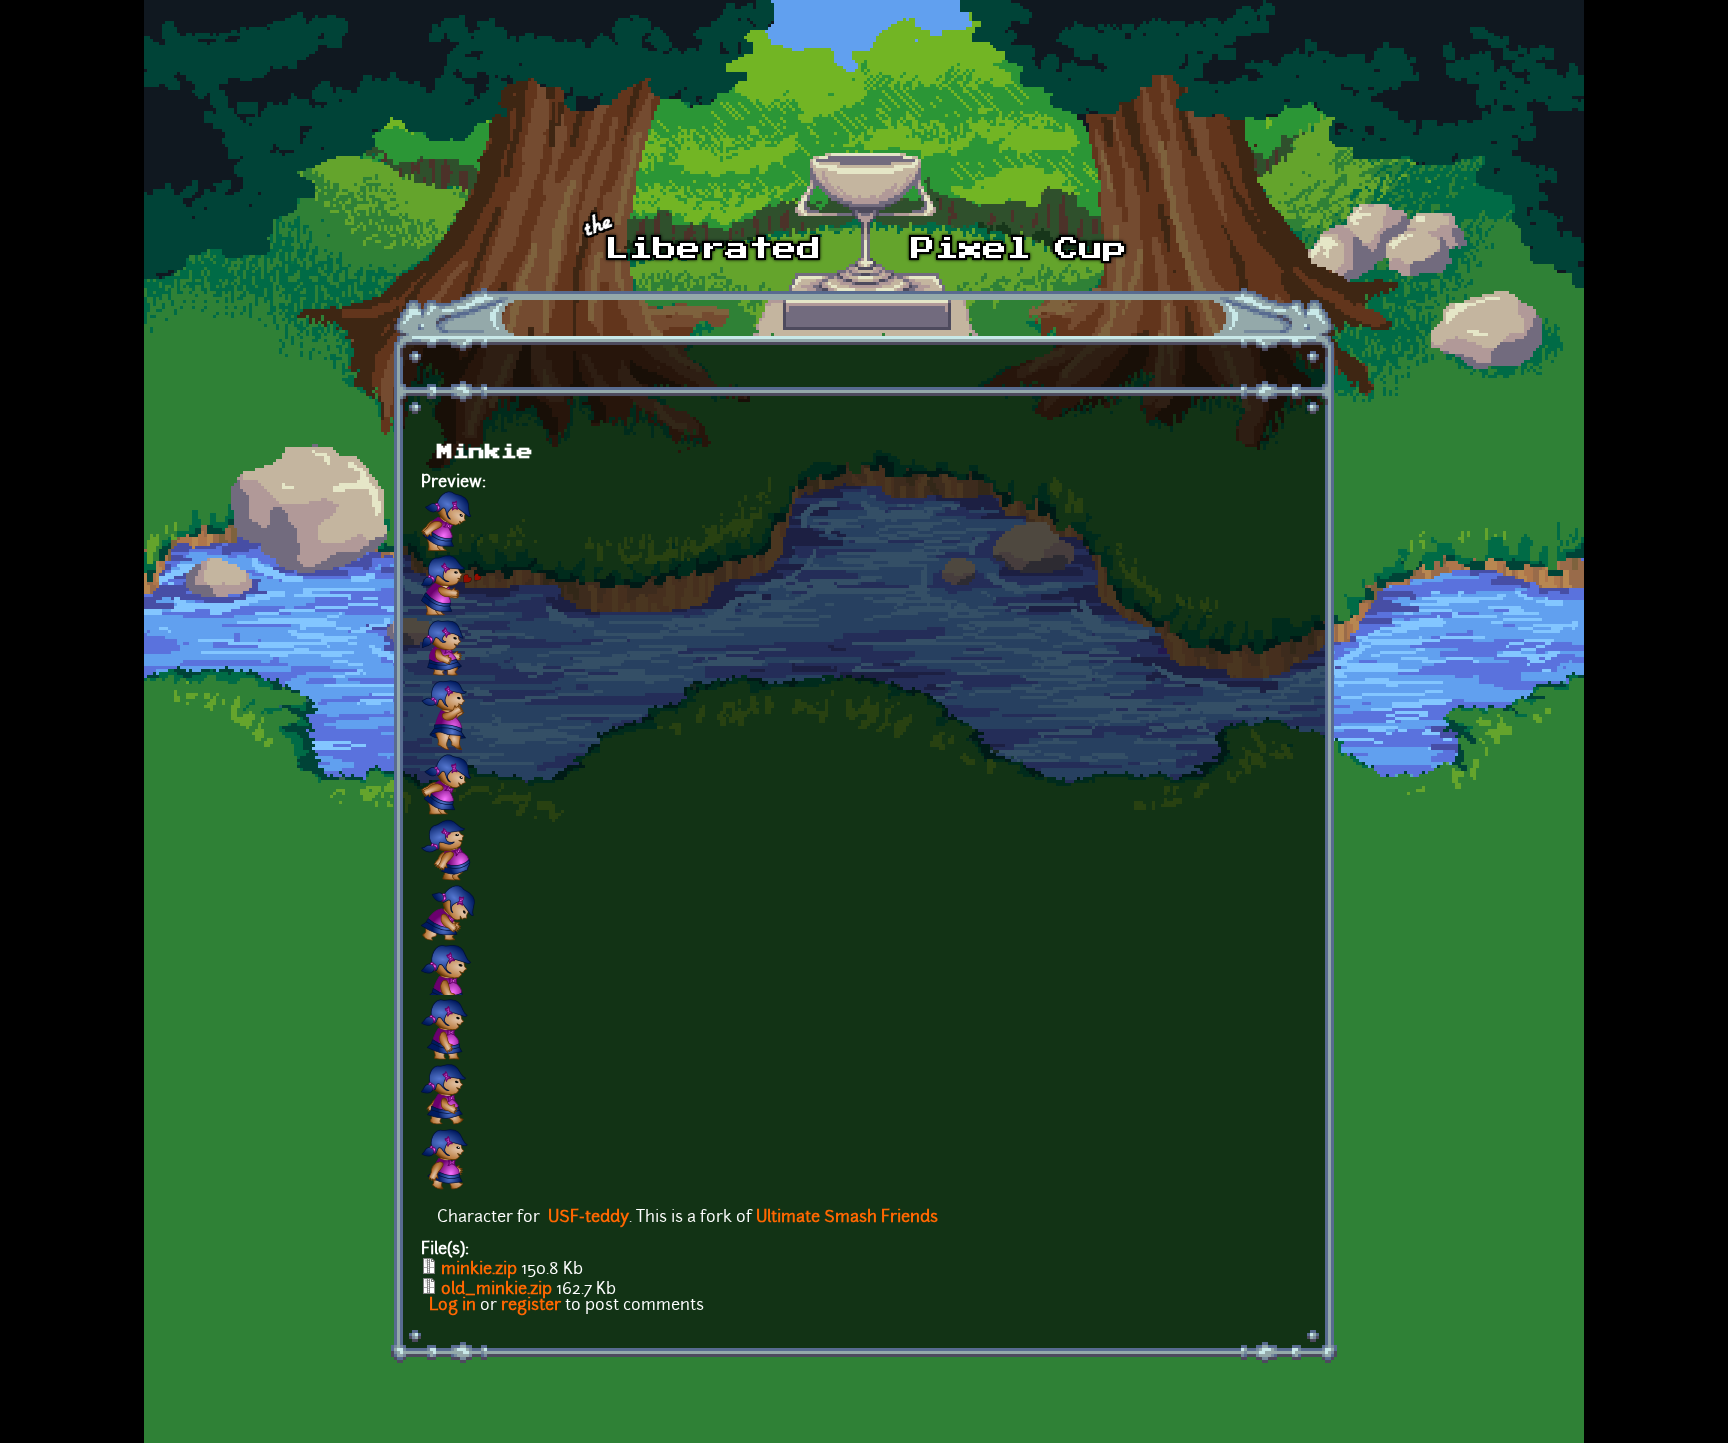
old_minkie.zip (496, 1290)
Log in (452, 1306)
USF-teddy (588, 1218)
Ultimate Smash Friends (847, 1218)
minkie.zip (479, 1270)
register (531, 1306)
